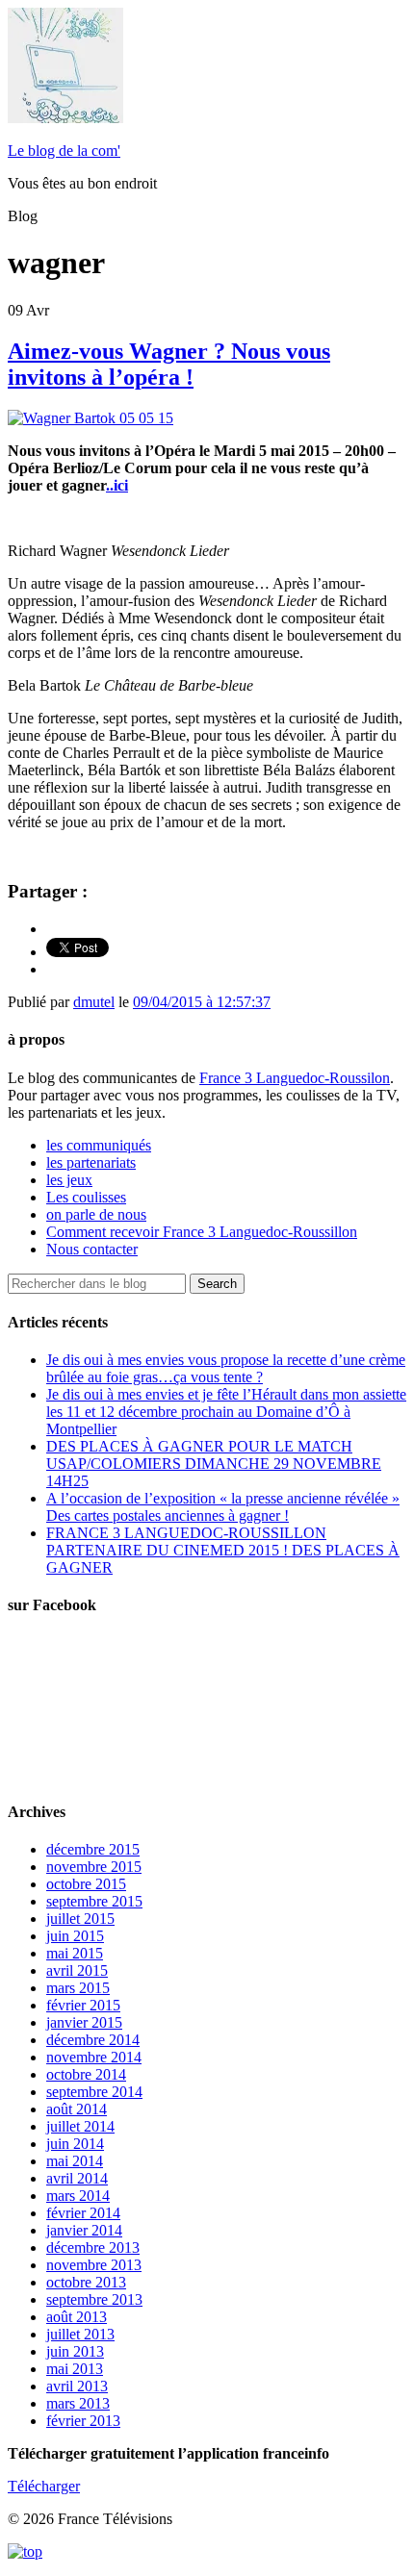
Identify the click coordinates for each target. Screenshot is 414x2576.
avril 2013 (77, 2386)
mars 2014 (78, 2196)
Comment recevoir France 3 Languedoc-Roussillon (202, 1232)
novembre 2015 (94, 1867)
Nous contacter (92, 1249)
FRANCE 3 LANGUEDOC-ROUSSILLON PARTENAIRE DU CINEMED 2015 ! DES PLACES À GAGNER (223, 1550)
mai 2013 (75, 2369)
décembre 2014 (93, 2040)
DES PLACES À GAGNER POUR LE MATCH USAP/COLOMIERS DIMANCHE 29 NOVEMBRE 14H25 (214, 1464)
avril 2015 (77, 1970)
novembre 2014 (94, 2057)
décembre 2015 (93, 1849)
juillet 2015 (80, 1919)
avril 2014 (77, 2178)
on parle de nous (96, 1214)
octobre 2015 (86, 1884)
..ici (117, 485)
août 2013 (77, 2317)
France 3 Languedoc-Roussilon (295, 1078)
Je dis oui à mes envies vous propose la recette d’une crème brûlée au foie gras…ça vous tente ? (226, 1368)
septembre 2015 (94, 1901)
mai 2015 (75, 1953)
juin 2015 (75, 1936)
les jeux (69, 1180)
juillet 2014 (80, 2126)
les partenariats (91, 1162)
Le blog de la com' (64, 151)
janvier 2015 (84, 2022)
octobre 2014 (86, 2074)
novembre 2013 (94, 2265)
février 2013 (83, 2421)
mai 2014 (75, 2161)
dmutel (94, 1002)
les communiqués (99, 1145)
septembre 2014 (94, 2092)
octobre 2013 (86, 2282)
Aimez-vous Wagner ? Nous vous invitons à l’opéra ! (169, 364)
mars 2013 (78, 2403)
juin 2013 (75, 2351)
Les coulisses (86, 1197)
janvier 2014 (84, 2230)
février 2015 (83, 2005)
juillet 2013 (80, 2334)
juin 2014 (75, 2144)
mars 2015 (78, 1988)
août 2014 (77, 2109)
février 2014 (83, 2213)
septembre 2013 (94, 2299)
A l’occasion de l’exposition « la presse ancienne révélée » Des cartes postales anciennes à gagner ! (223, 1507)
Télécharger (44, 2486)
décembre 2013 (93, 2248)
